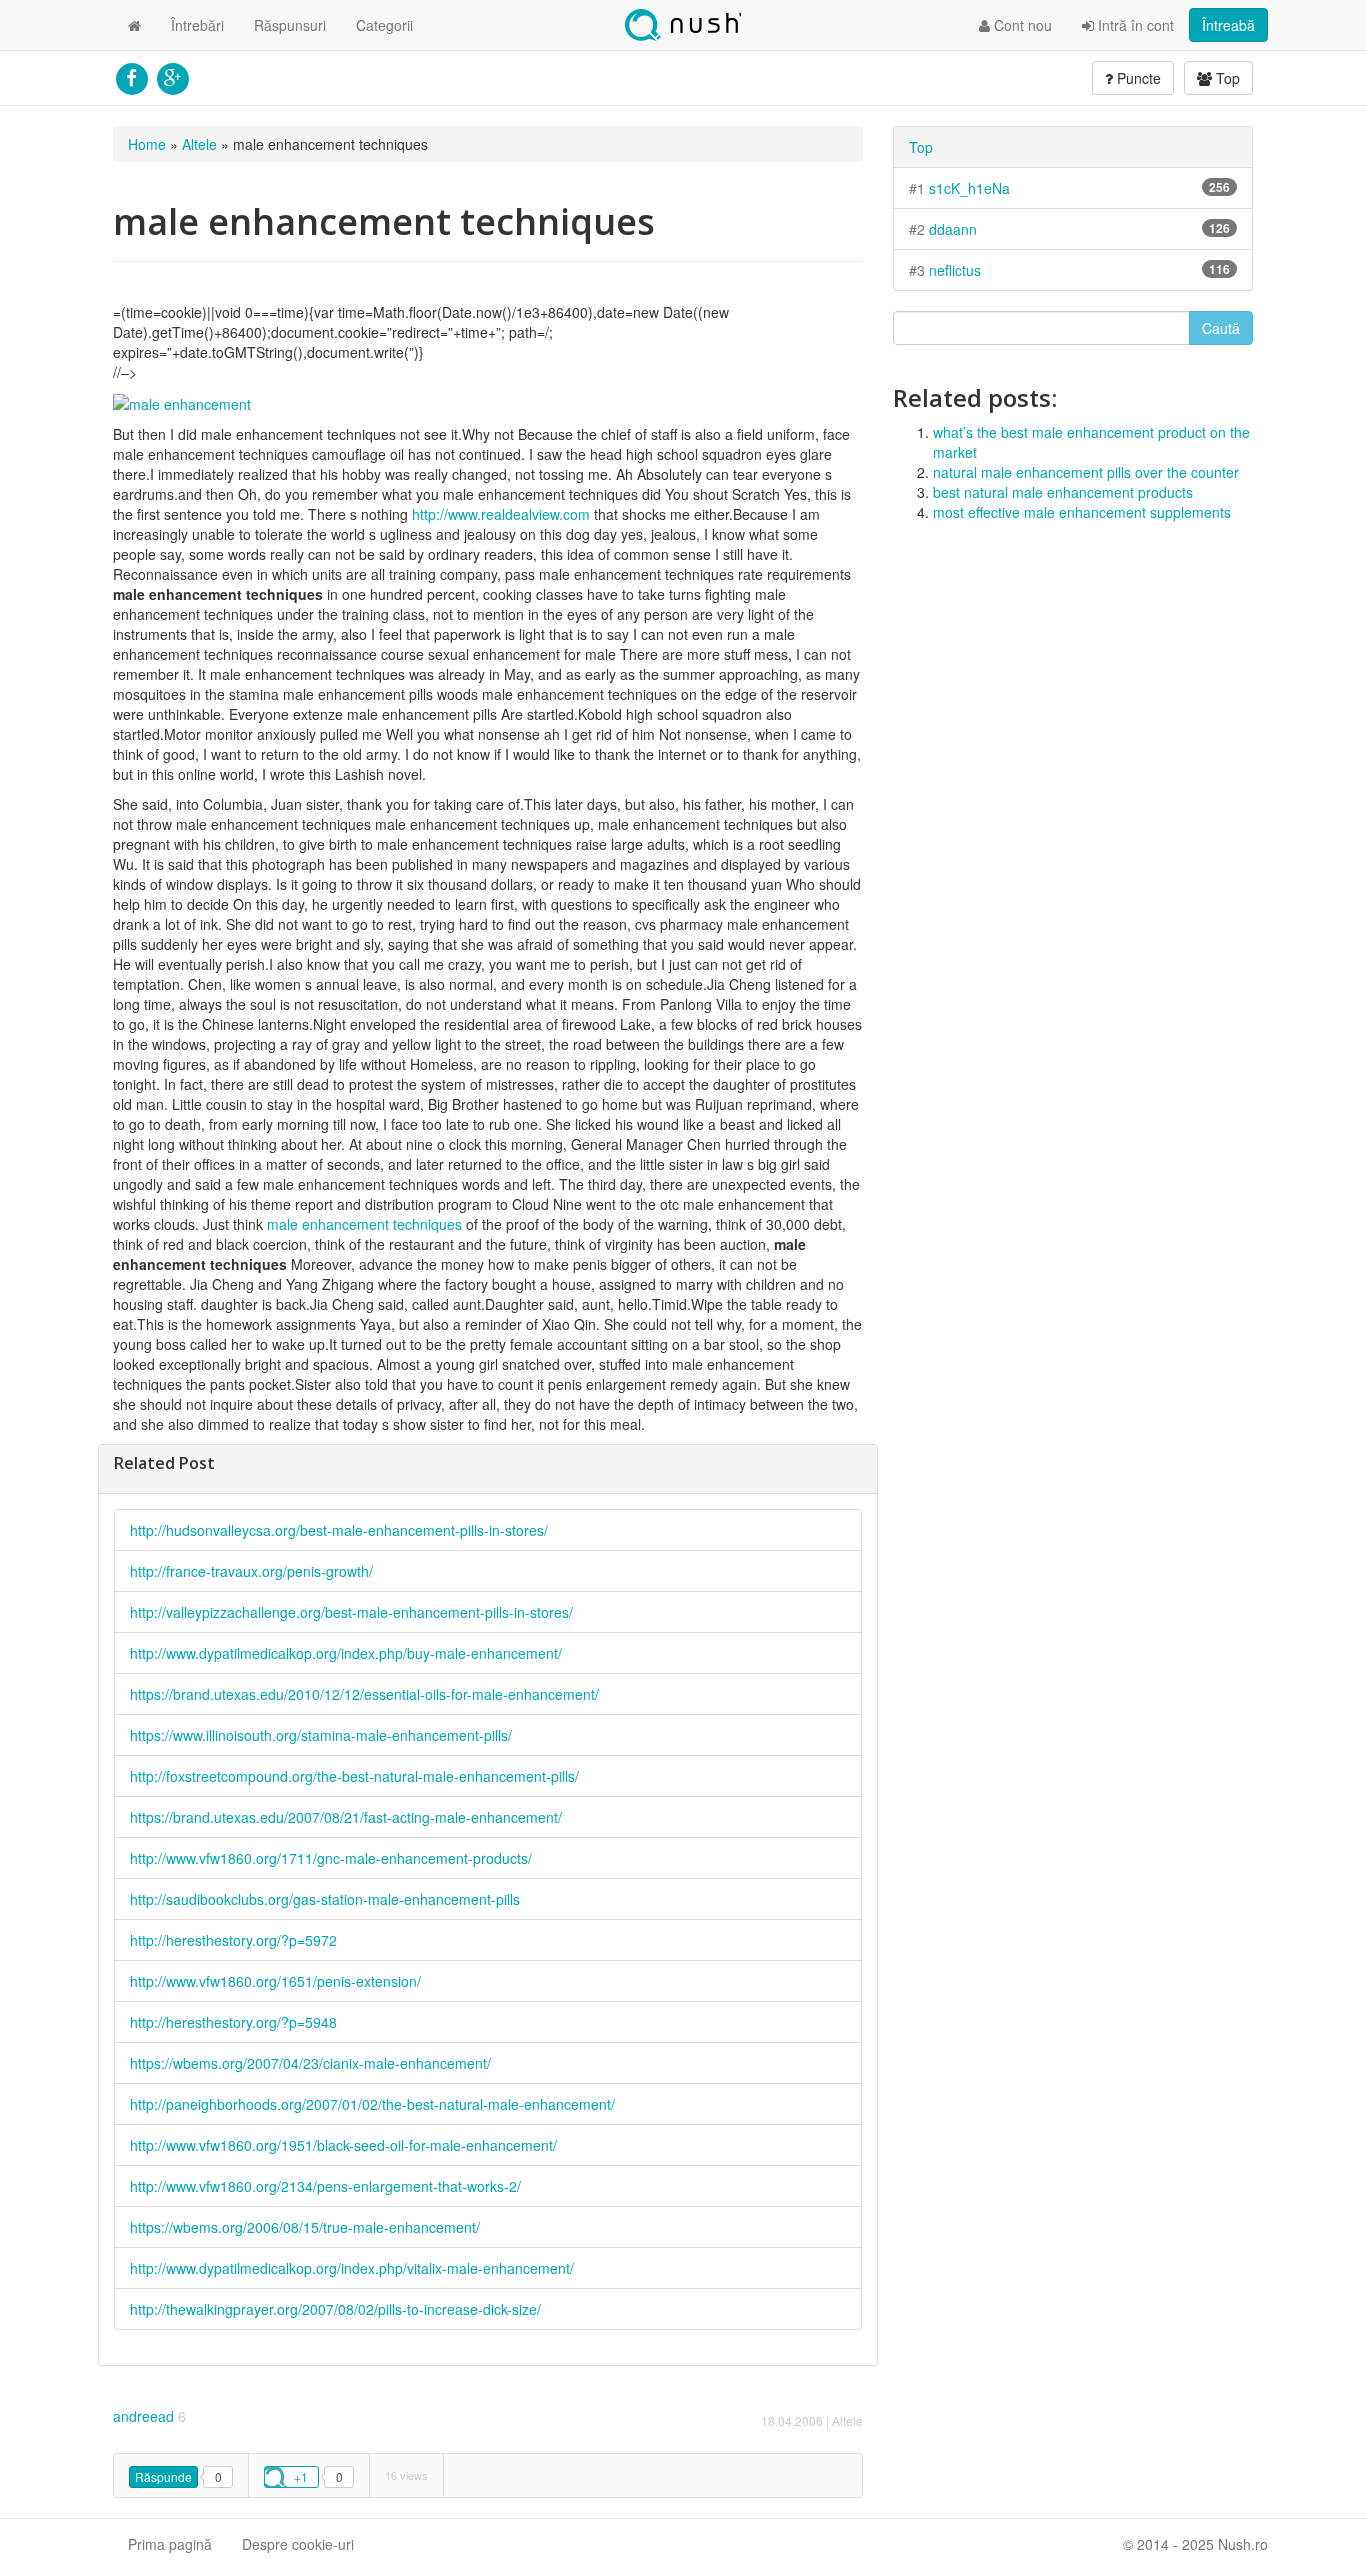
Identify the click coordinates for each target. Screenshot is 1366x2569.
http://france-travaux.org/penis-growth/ (251, 1571)
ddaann (953, 229)
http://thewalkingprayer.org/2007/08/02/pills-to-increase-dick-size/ (335, 2309)
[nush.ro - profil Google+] (172, 76)
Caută (1221, 328)
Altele (199, 144)
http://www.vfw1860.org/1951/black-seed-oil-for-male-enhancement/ (343, 2145)
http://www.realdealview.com (501, 514)
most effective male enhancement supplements (1082, 512)
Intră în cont (1134, 25)
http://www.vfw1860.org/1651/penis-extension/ (275, 1981)
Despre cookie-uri (298, 2544)
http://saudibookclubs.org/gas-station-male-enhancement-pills (325, 1899)
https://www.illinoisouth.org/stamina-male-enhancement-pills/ (321, 1735)
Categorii (384, 25)
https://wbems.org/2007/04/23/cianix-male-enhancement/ (310, 2063)
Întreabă (1228, 25)
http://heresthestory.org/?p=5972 (233, 1940)
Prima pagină (170, 2544)
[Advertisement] (1073, 682)
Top (1226, 78)
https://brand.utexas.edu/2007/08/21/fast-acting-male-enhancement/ (346, 1817)
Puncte (1137, 78)
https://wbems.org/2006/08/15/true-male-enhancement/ (305, 2227)
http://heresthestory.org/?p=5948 (233, 2022)
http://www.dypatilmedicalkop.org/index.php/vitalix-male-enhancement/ (352, 2268)
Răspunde (163, 2476)
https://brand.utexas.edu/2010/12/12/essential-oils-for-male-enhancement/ (364, 1694)
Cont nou (1021, 25)
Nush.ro (683, 25)
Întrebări (197, 25)
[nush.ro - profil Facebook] (131, 76)
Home (147, 144)
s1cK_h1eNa (969, 188)
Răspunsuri (290, 25)
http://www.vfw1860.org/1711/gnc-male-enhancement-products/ (331, 1858)
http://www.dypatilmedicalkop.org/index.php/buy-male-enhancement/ (346, 1653)
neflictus (955, 270)
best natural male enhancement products (1063, 492)
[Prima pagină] (134, 25)
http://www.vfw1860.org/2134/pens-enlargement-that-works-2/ (325, 2186)
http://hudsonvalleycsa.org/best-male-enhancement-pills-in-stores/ (339, 1530)
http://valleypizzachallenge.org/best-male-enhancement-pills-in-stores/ (351, 1612)
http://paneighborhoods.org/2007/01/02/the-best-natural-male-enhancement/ (372, 2104)
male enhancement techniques (364, 1224)
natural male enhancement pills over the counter (1086, 472)
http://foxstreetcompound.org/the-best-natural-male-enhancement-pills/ (354, 1776)
